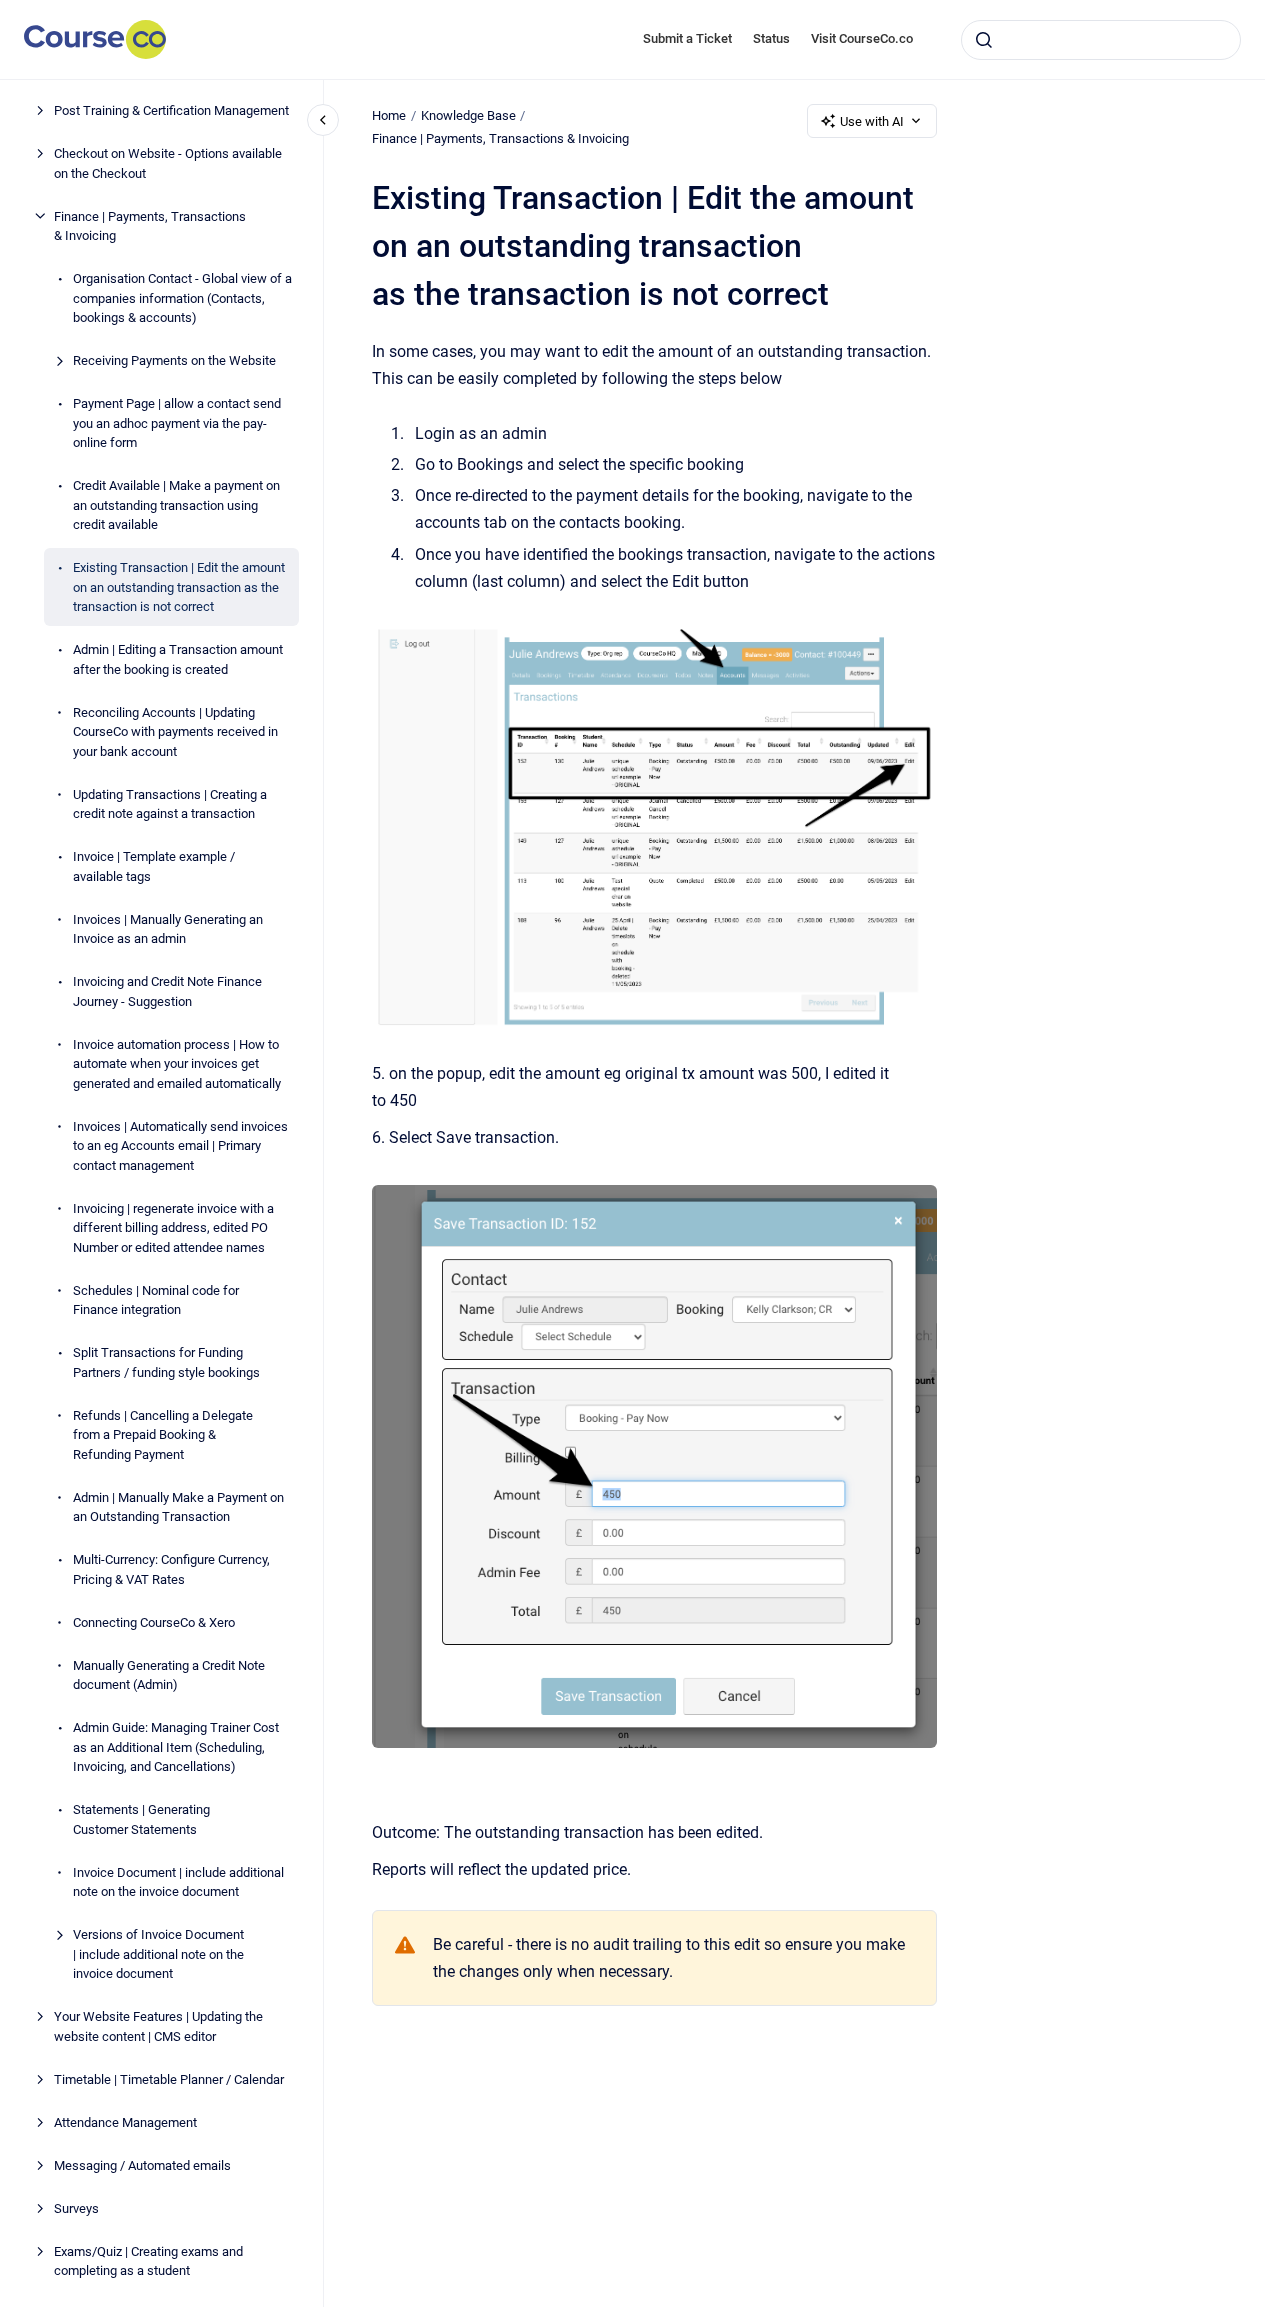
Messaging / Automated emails (142, 2164)
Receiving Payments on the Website (174, 360)
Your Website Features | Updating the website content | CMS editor (158, 2026)
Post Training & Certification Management (171, 110)
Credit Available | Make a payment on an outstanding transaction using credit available (176, 505)
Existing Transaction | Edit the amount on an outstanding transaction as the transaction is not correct (179, 587)
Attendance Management (125, 2121)
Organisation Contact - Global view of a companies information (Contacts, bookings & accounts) (182, 298)
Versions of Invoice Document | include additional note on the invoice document (158, 1954)
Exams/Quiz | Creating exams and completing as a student (148, 2260)
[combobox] (1101, 40)
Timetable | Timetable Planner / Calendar (169, 2078)
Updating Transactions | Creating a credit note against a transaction (170, 803)
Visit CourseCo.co (862, 38)
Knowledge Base (468, 115)
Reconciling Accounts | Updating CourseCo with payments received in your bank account (175, 731)
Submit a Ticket (687, 38)
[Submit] (984, 40)
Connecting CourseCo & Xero (154, 1621)
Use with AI (872, 121)
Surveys (76, 2207)
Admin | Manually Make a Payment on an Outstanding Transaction (178, 1506)
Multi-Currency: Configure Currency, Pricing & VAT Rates (171, 1569)
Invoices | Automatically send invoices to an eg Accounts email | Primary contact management (180, 1145)
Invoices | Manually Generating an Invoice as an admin (168, 928)
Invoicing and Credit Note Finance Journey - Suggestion (167, 991)
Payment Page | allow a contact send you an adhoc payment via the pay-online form (177, 423)
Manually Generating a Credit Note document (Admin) (169, 1674)
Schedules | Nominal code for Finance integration (156, 1299)
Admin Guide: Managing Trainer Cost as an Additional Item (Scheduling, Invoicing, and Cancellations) (176, 1747)
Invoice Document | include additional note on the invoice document (178, 1881)
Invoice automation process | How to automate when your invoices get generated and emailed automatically (177, 1063)
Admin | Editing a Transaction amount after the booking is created (178, 659)
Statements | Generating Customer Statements (141, 1819)
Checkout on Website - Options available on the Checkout (168, 163)
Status (771, 38)
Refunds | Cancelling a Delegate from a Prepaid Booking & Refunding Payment (163, 1434)
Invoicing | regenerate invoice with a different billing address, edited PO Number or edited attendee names (173, 1227)
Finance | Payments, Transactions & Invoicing (150, 225)
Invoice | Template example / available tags (154, 866)
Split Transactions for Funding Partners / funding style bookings (166, 1362)
